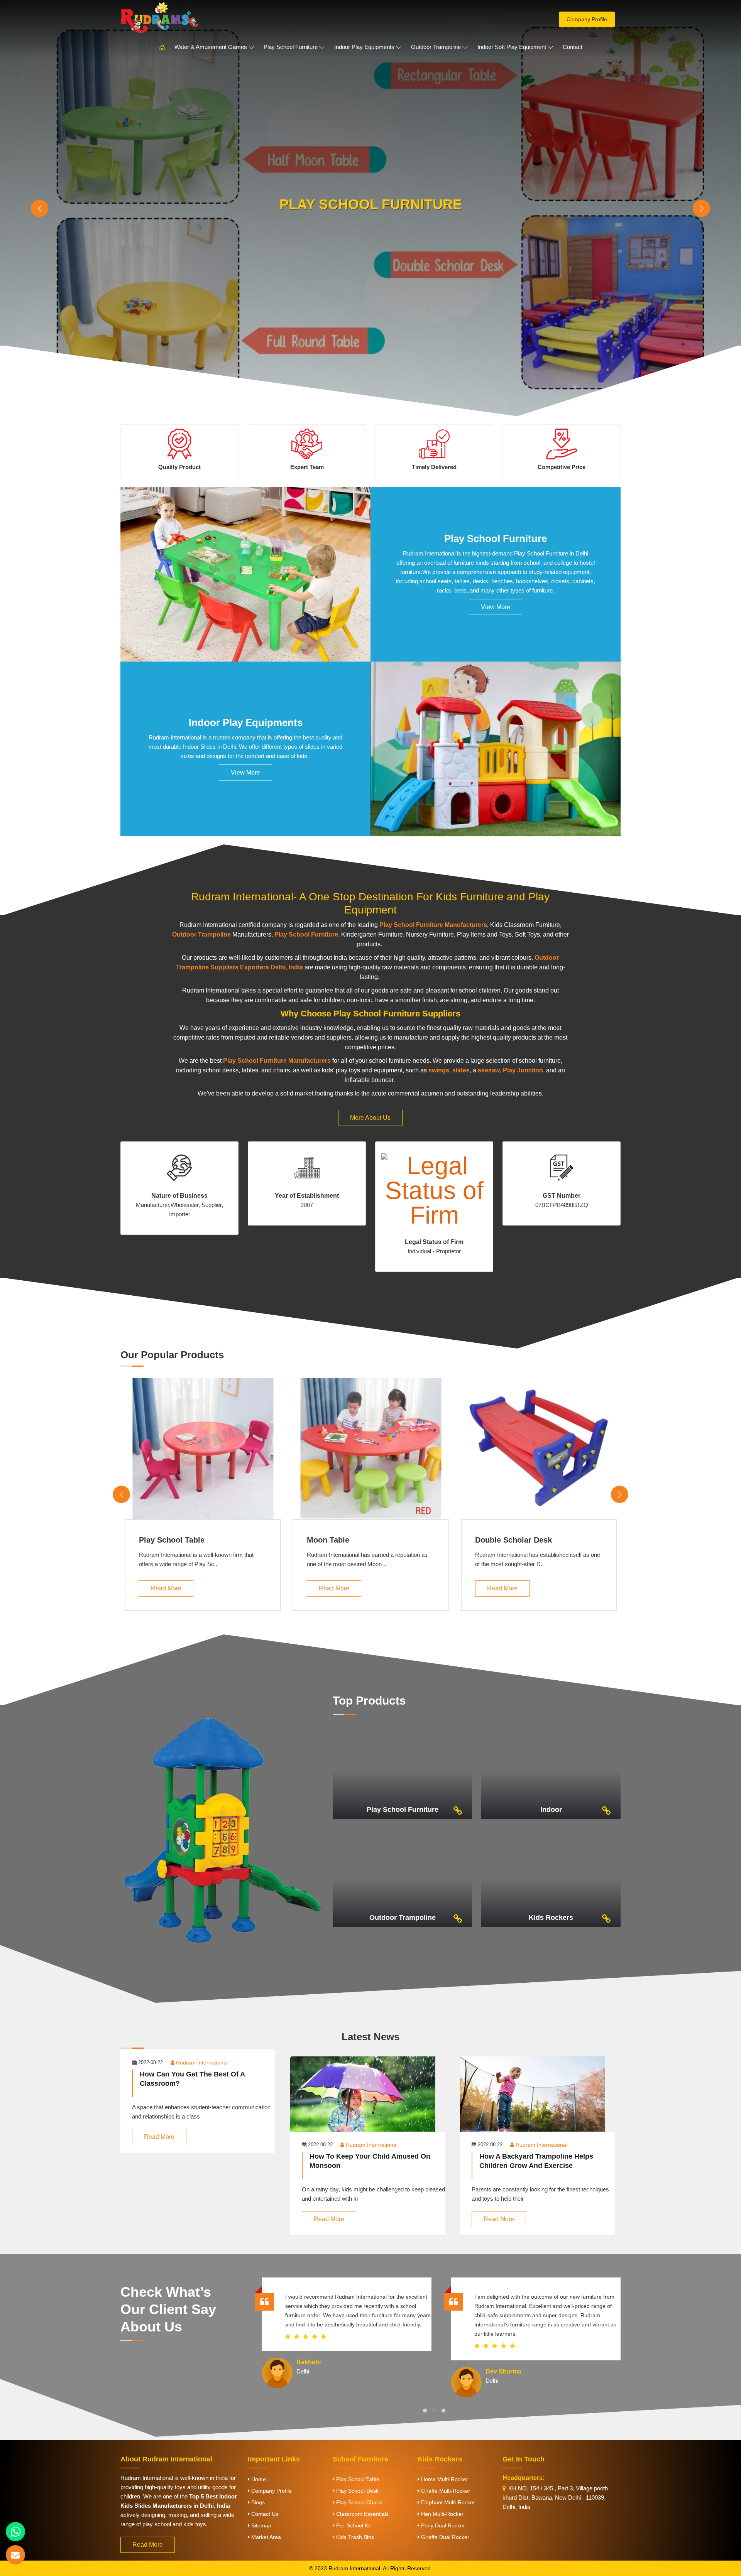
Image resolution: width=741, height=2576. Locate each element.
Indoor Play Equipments (364, 47)
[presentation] (40, 208)
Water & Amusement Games (211, 47)
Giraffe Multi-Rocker (445, 2491)
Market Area (265, 2537)
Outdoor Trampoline (436, 47)
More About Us (370, 1118)
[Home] (162, 48)
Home (258, 2479)
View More (496, 607)
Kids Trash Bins (354, 2537)
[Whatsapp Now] (15, 2532)
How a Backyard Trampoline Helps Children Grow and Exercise (536, 2161)
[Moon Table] (371, 1449)
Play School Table (172, 1540)
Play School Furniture (291, 47)
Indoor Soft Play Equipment (512, 47)
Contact (573, 47)
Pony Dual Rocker (442, 2525)
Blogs (257, 2502)
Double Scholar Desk (513, 1540)
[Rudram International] (201, 17)
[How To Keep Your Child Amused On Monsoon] (370, 2102)
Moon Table (328, 1540)
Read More (166, 1588)
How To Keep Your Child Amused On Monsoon (370, 2161)
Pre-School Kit (353, 2525)
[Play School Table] (203, 1449)
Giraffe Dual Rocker (444, 2537)
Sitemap (261, 2525)
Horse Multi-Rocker (444, 2479)
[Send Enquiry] (15, 2555)
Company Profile (587, 19)
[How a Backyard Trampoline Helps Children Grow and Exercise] (540, 2102)
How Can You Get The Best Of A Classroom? (192, 2079)
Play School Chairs (358, 2502)
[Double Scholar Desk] (539, 1449)
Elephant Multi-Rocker (447, 2502)
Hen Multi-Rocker (442, 2514)
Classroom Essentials (362, 2514)
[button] (425, 2411)
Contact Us (264, 2514)
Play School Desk (357, 2491)
